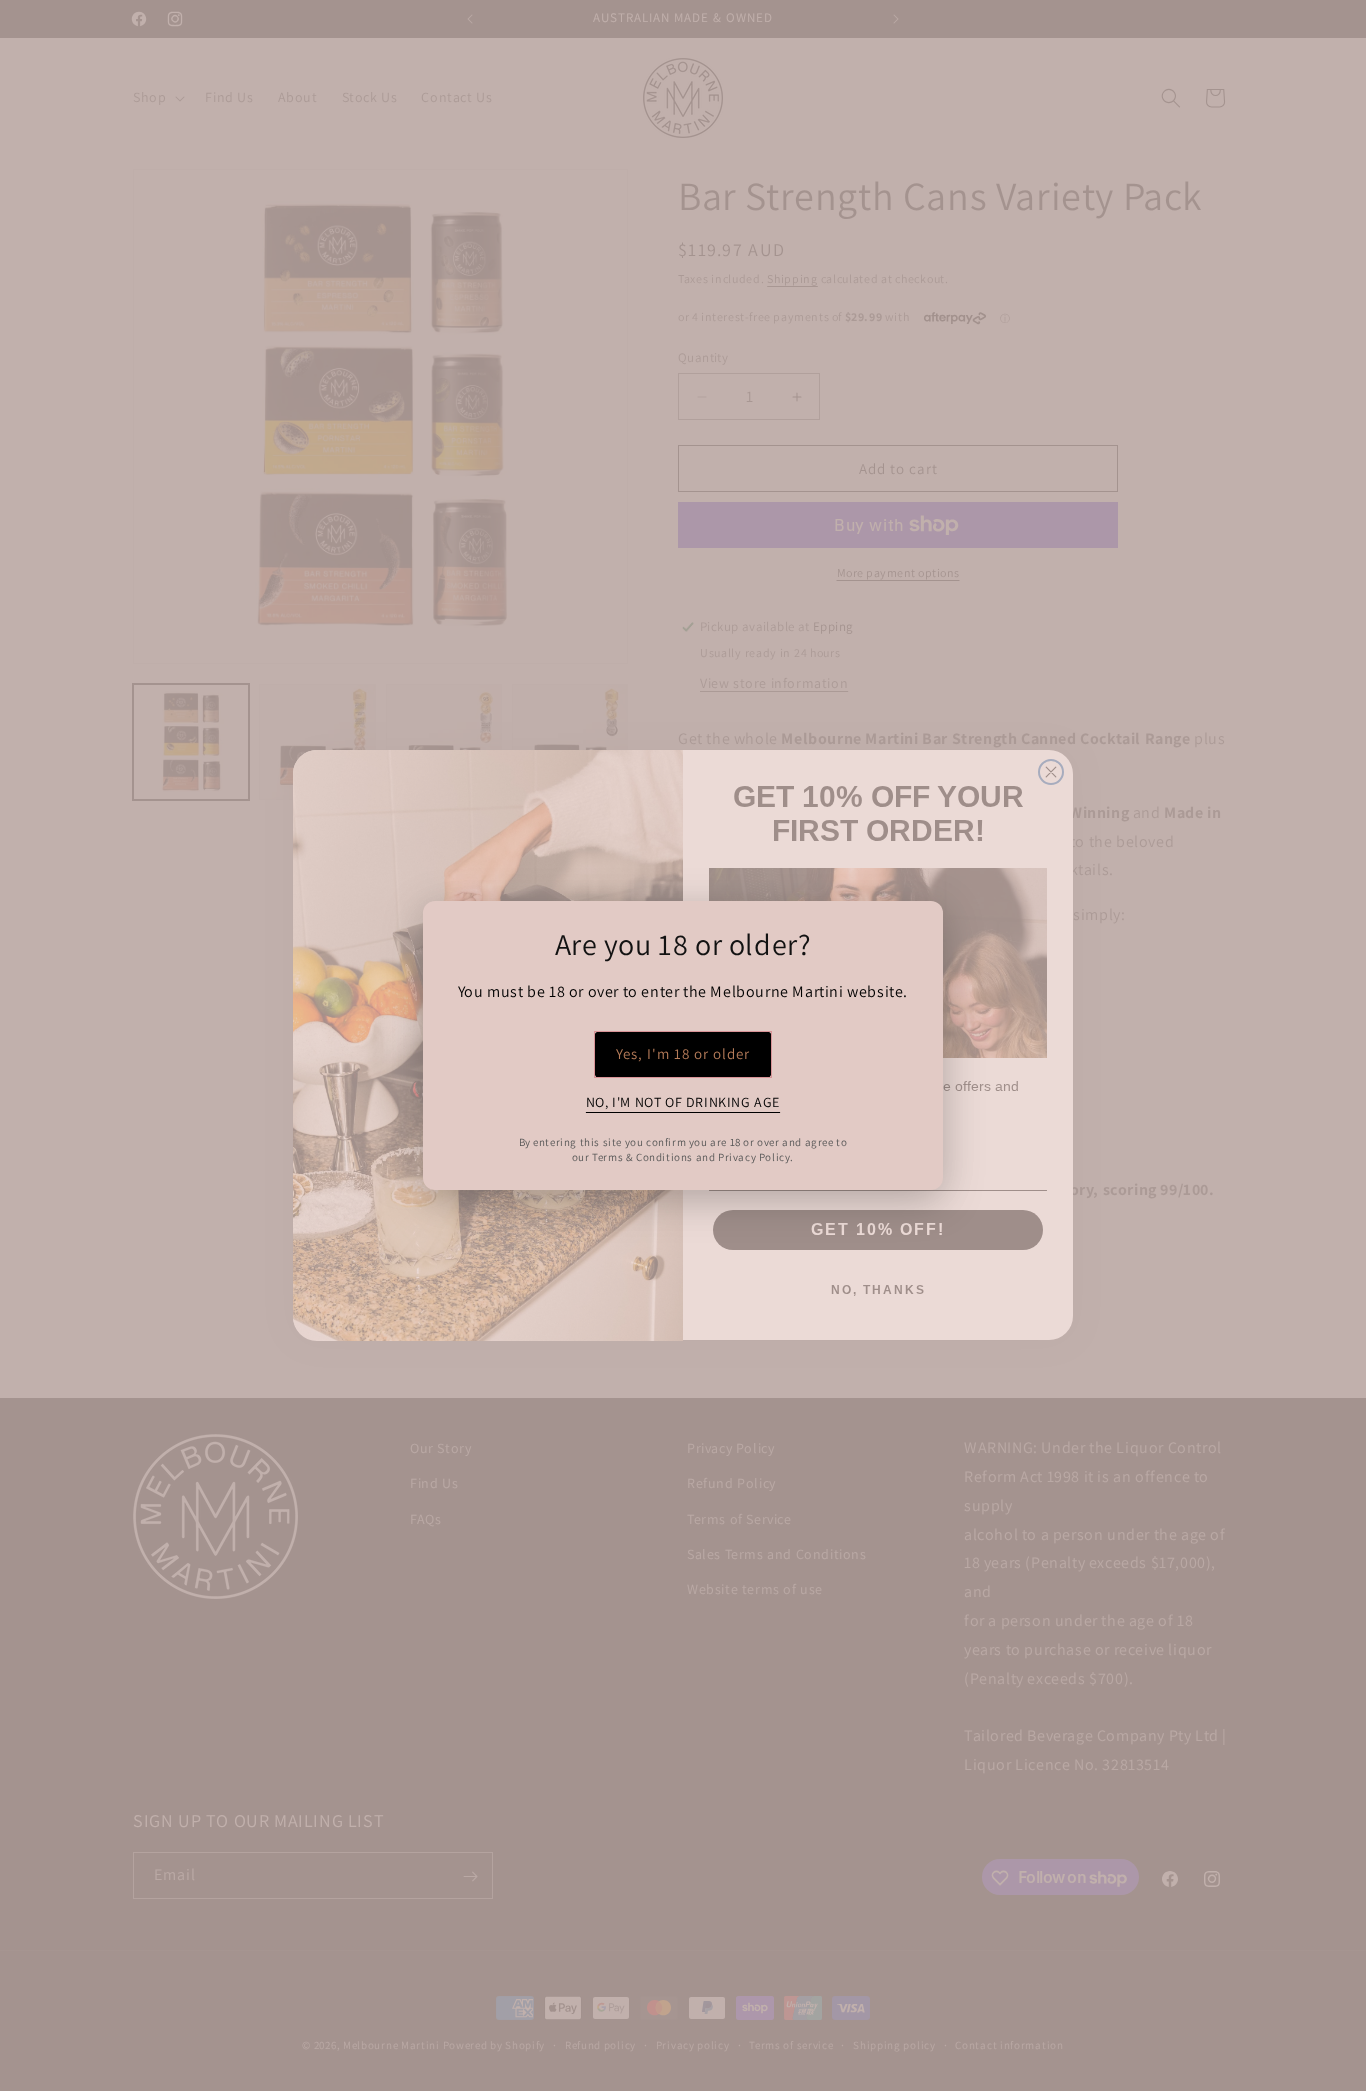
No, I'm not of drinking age (683, 1102)
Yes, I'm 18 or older (683, 1053)
